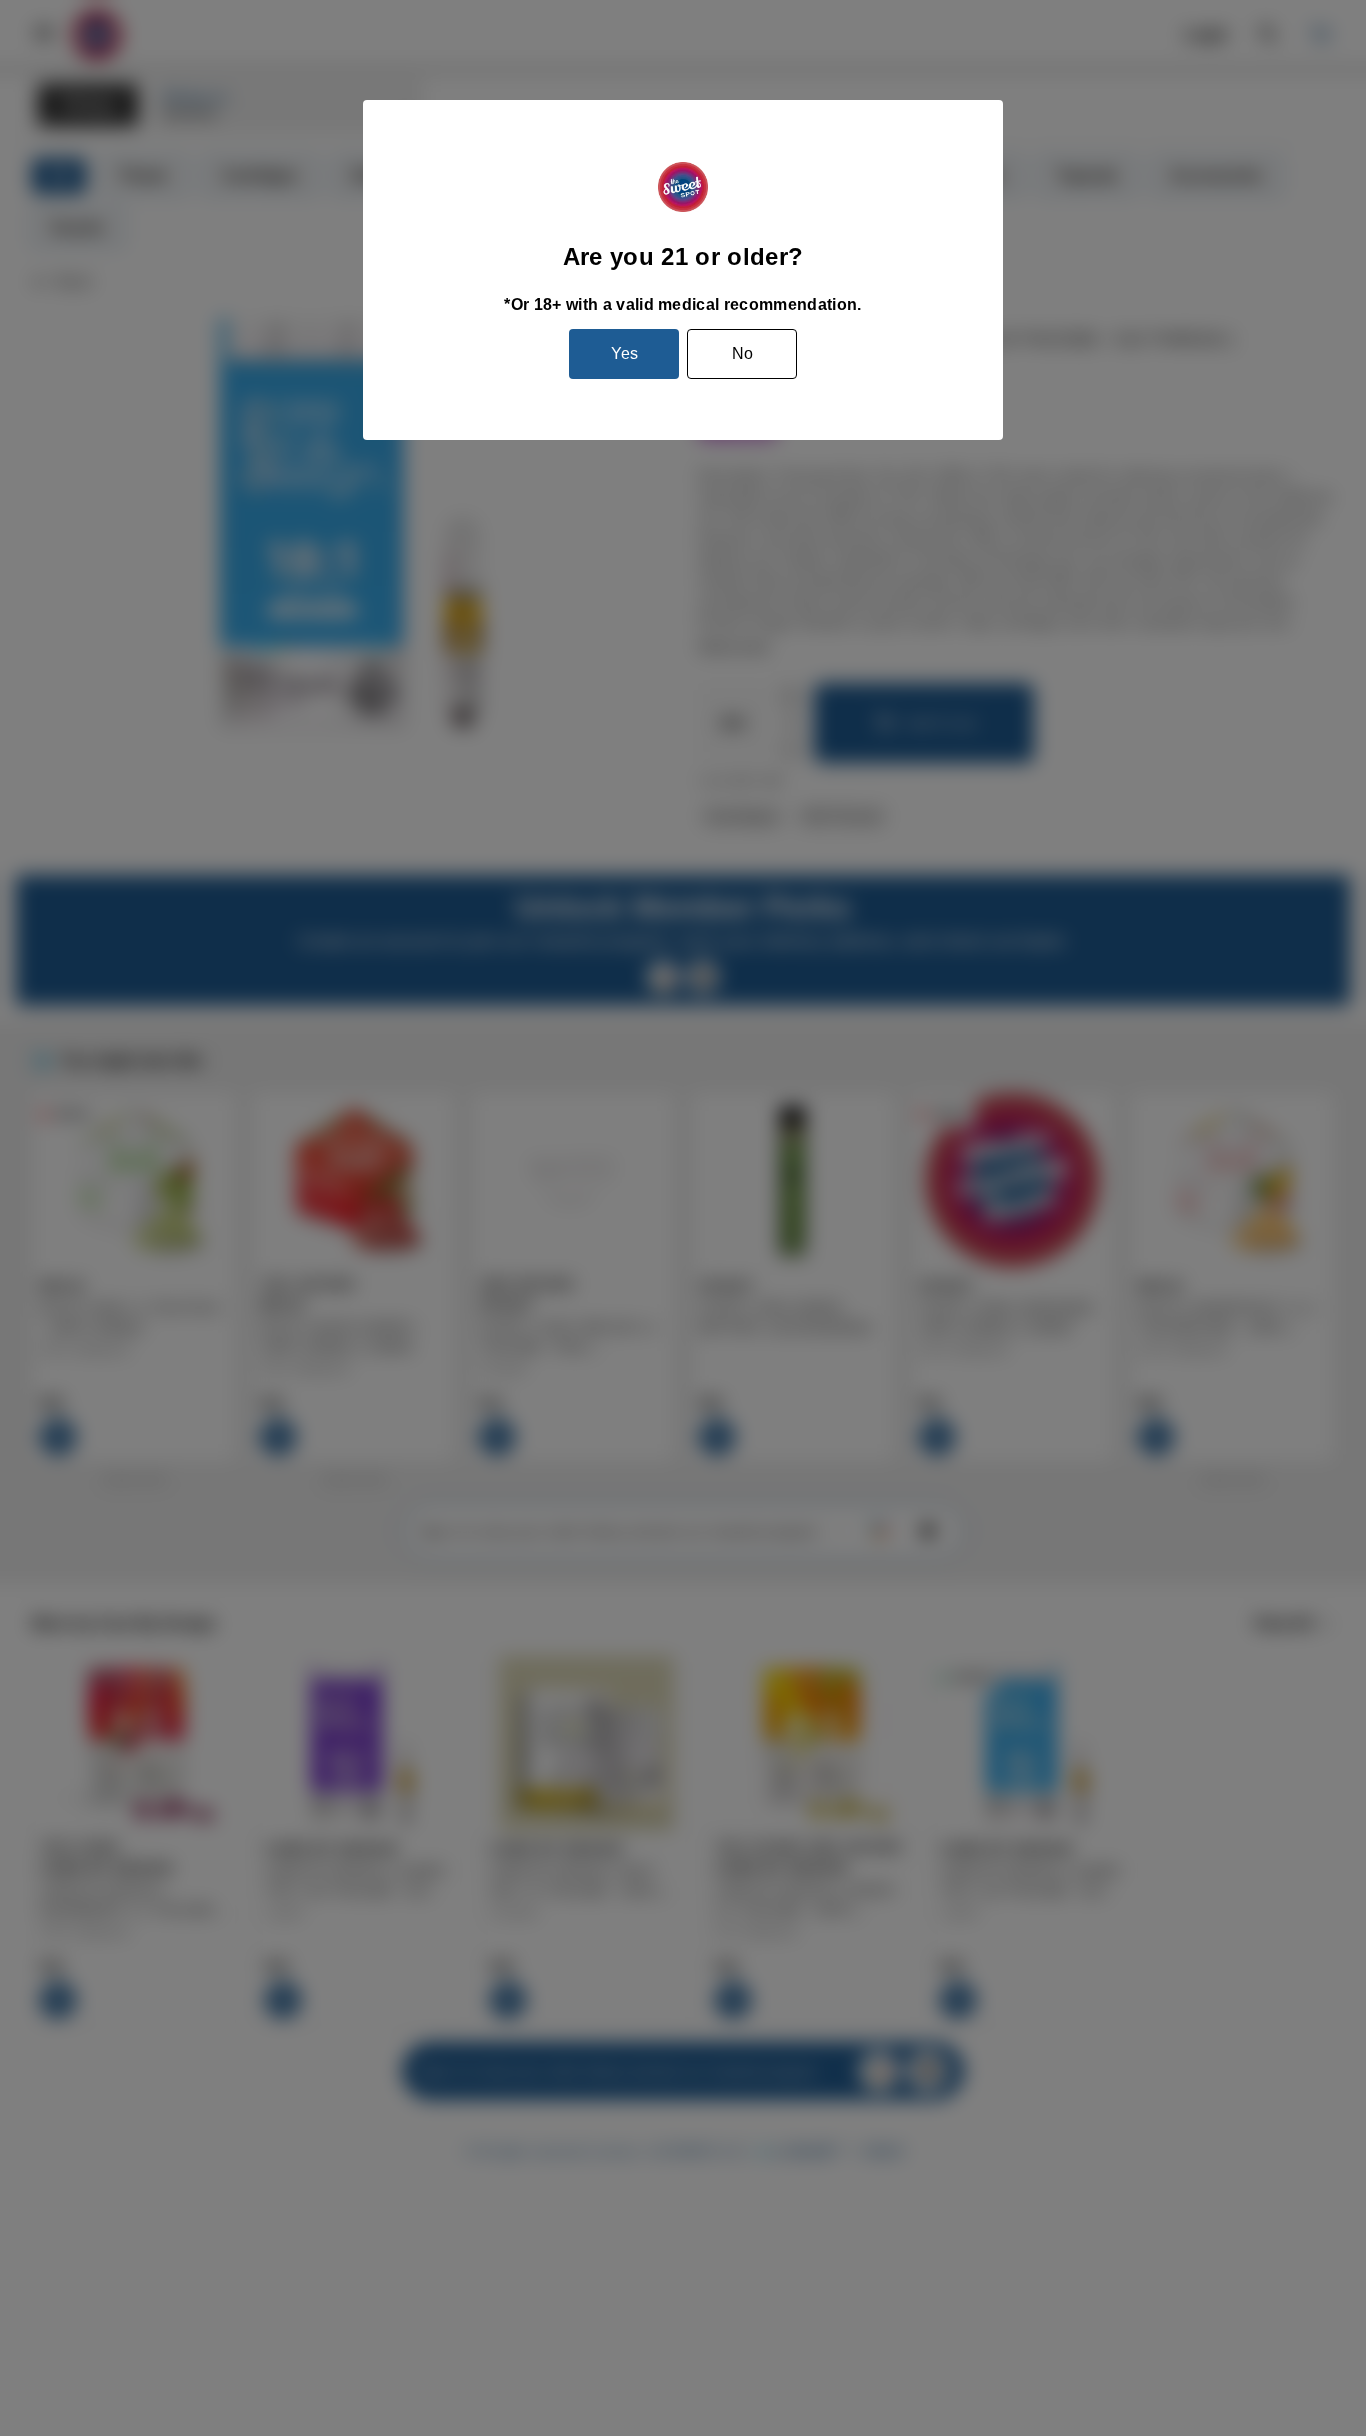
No (742, 353)
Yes (624, 353)
